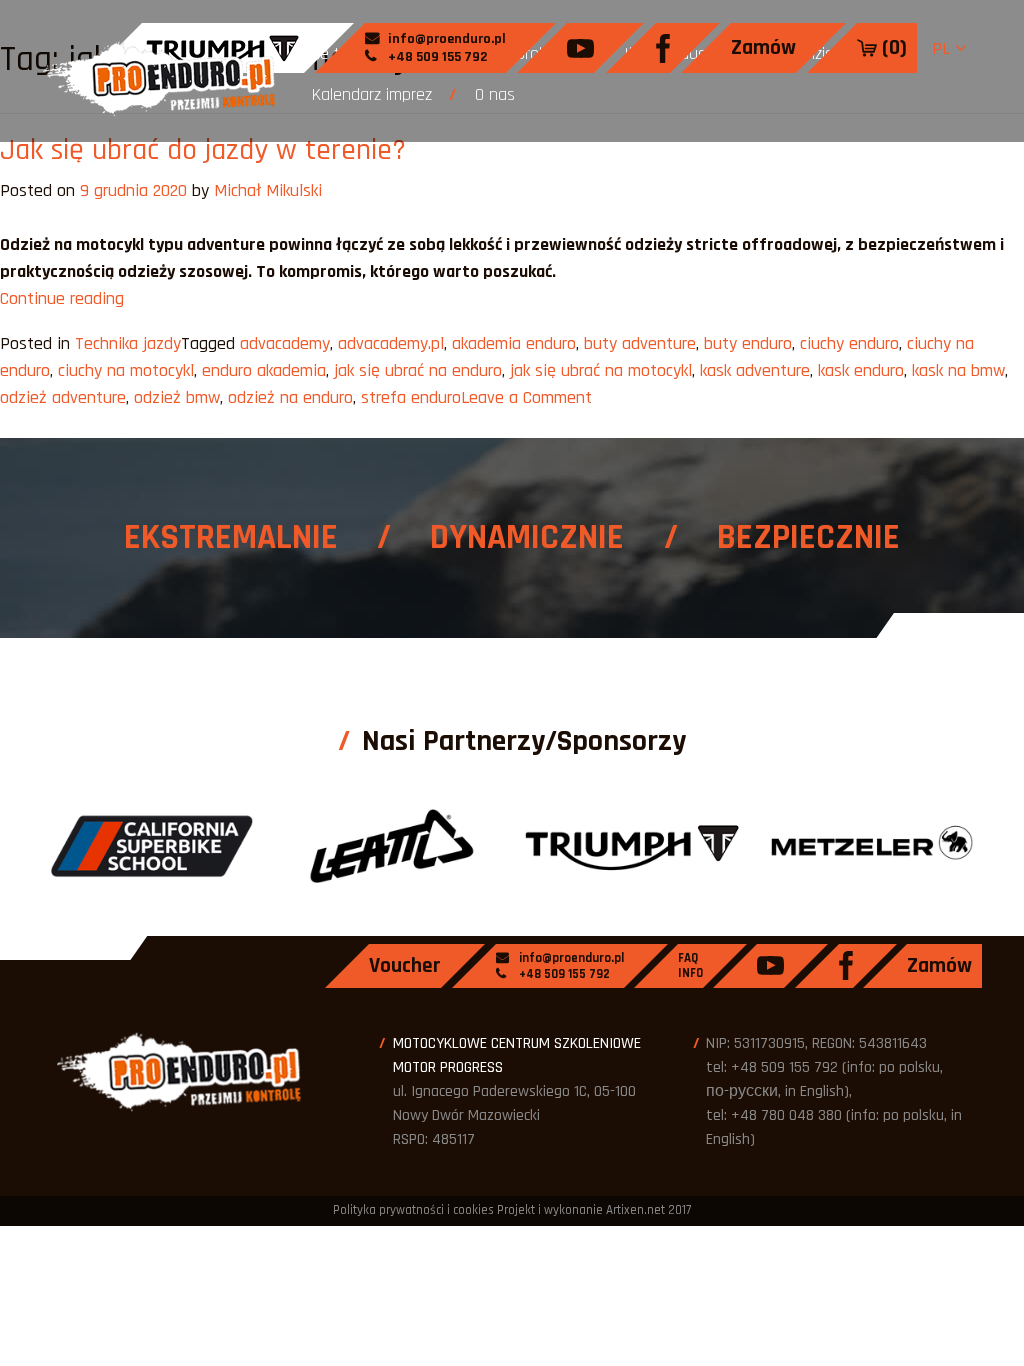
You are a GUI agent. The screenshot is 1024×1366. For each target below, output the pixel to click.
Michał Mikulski (268, 190)
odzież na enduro (290, 397)
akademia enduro (514, 343)
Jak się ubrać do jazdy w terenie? (203, 150)
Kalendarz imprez (372, 94)
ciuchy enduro (849, 343)
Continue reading (62, 298)
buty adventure (640, 343)
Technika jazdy (128, 343)
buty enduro (748, 343)
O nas (495, 94)
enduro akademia (264, 370)
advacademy (285, 343)
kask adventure (755, 370)
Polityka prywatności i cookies (413, 1210)
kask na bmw (958, 370)
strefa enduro (411, 397)
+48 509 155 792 (436, 57)
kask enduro (861, 370)
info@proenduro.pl (445, 39)
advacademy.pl (391, 343)
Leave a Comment (526, 397)
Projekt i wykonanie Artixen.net (581, 1210)
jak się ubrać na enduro (418, 370)
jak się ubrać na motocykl (601, 370)
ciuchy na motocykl (126, 370)
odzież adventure (63, 397)
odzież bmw (177, 397)
